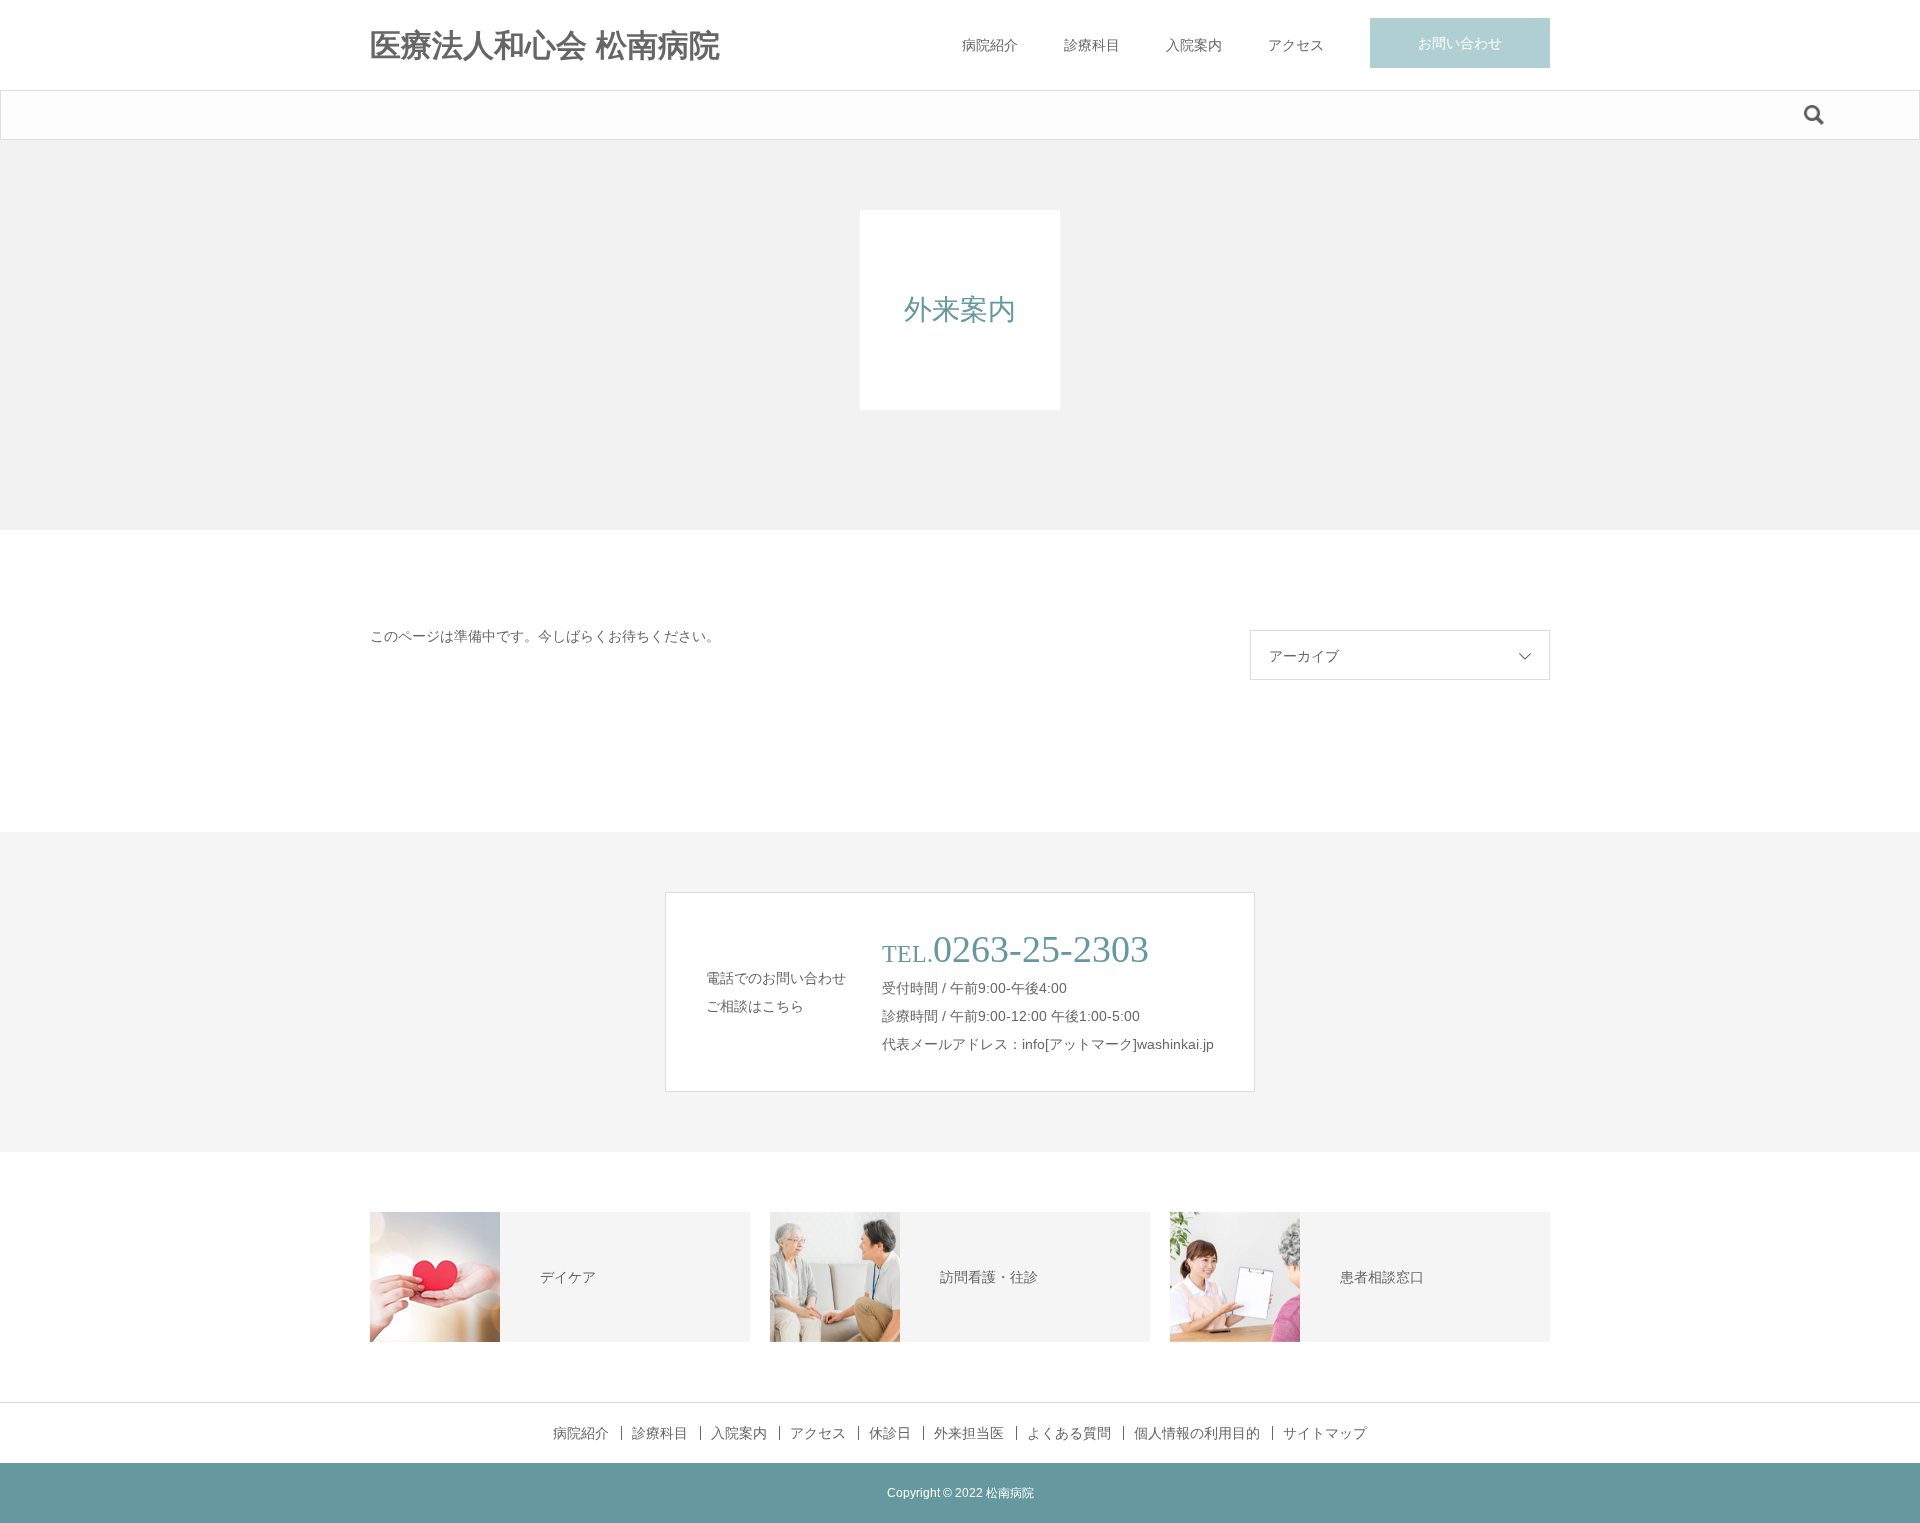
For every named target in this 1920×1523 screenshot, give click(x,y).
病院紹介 (990, 45)
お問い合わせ (1460, 43)
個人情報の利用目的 (1197, 1433)
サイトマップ (1325, 1433)
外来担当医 (969, 1433)
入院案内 (1194, 45)
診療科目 (1092, 45)
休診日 (890, 1433)
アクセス (1296, 45)
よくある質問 (1069, 1433)
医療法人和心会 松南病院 (545, 45)
